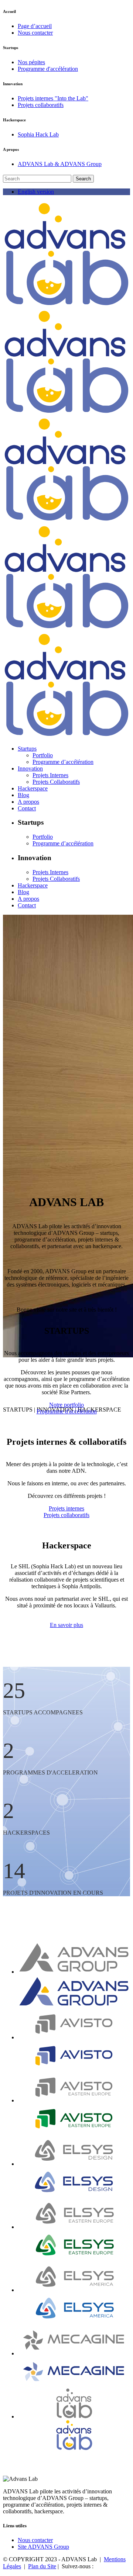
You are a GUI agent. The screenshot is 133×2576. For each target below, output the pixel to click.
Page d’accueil (35, 26)
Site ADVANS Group (43, 2547)
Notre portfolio (66, 1405)
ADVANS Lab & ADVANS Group (60, 164)
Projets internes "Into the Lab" (53, 98)
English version (36, 192)
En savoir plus (66, 1625)
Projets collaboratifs (41, 105)
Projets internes (66, 1508)
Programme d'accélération (48, 69)
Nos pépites (31, 62)
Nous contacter (35, 33)
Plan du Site (42, 2566)
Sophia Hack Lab (38, 134)
